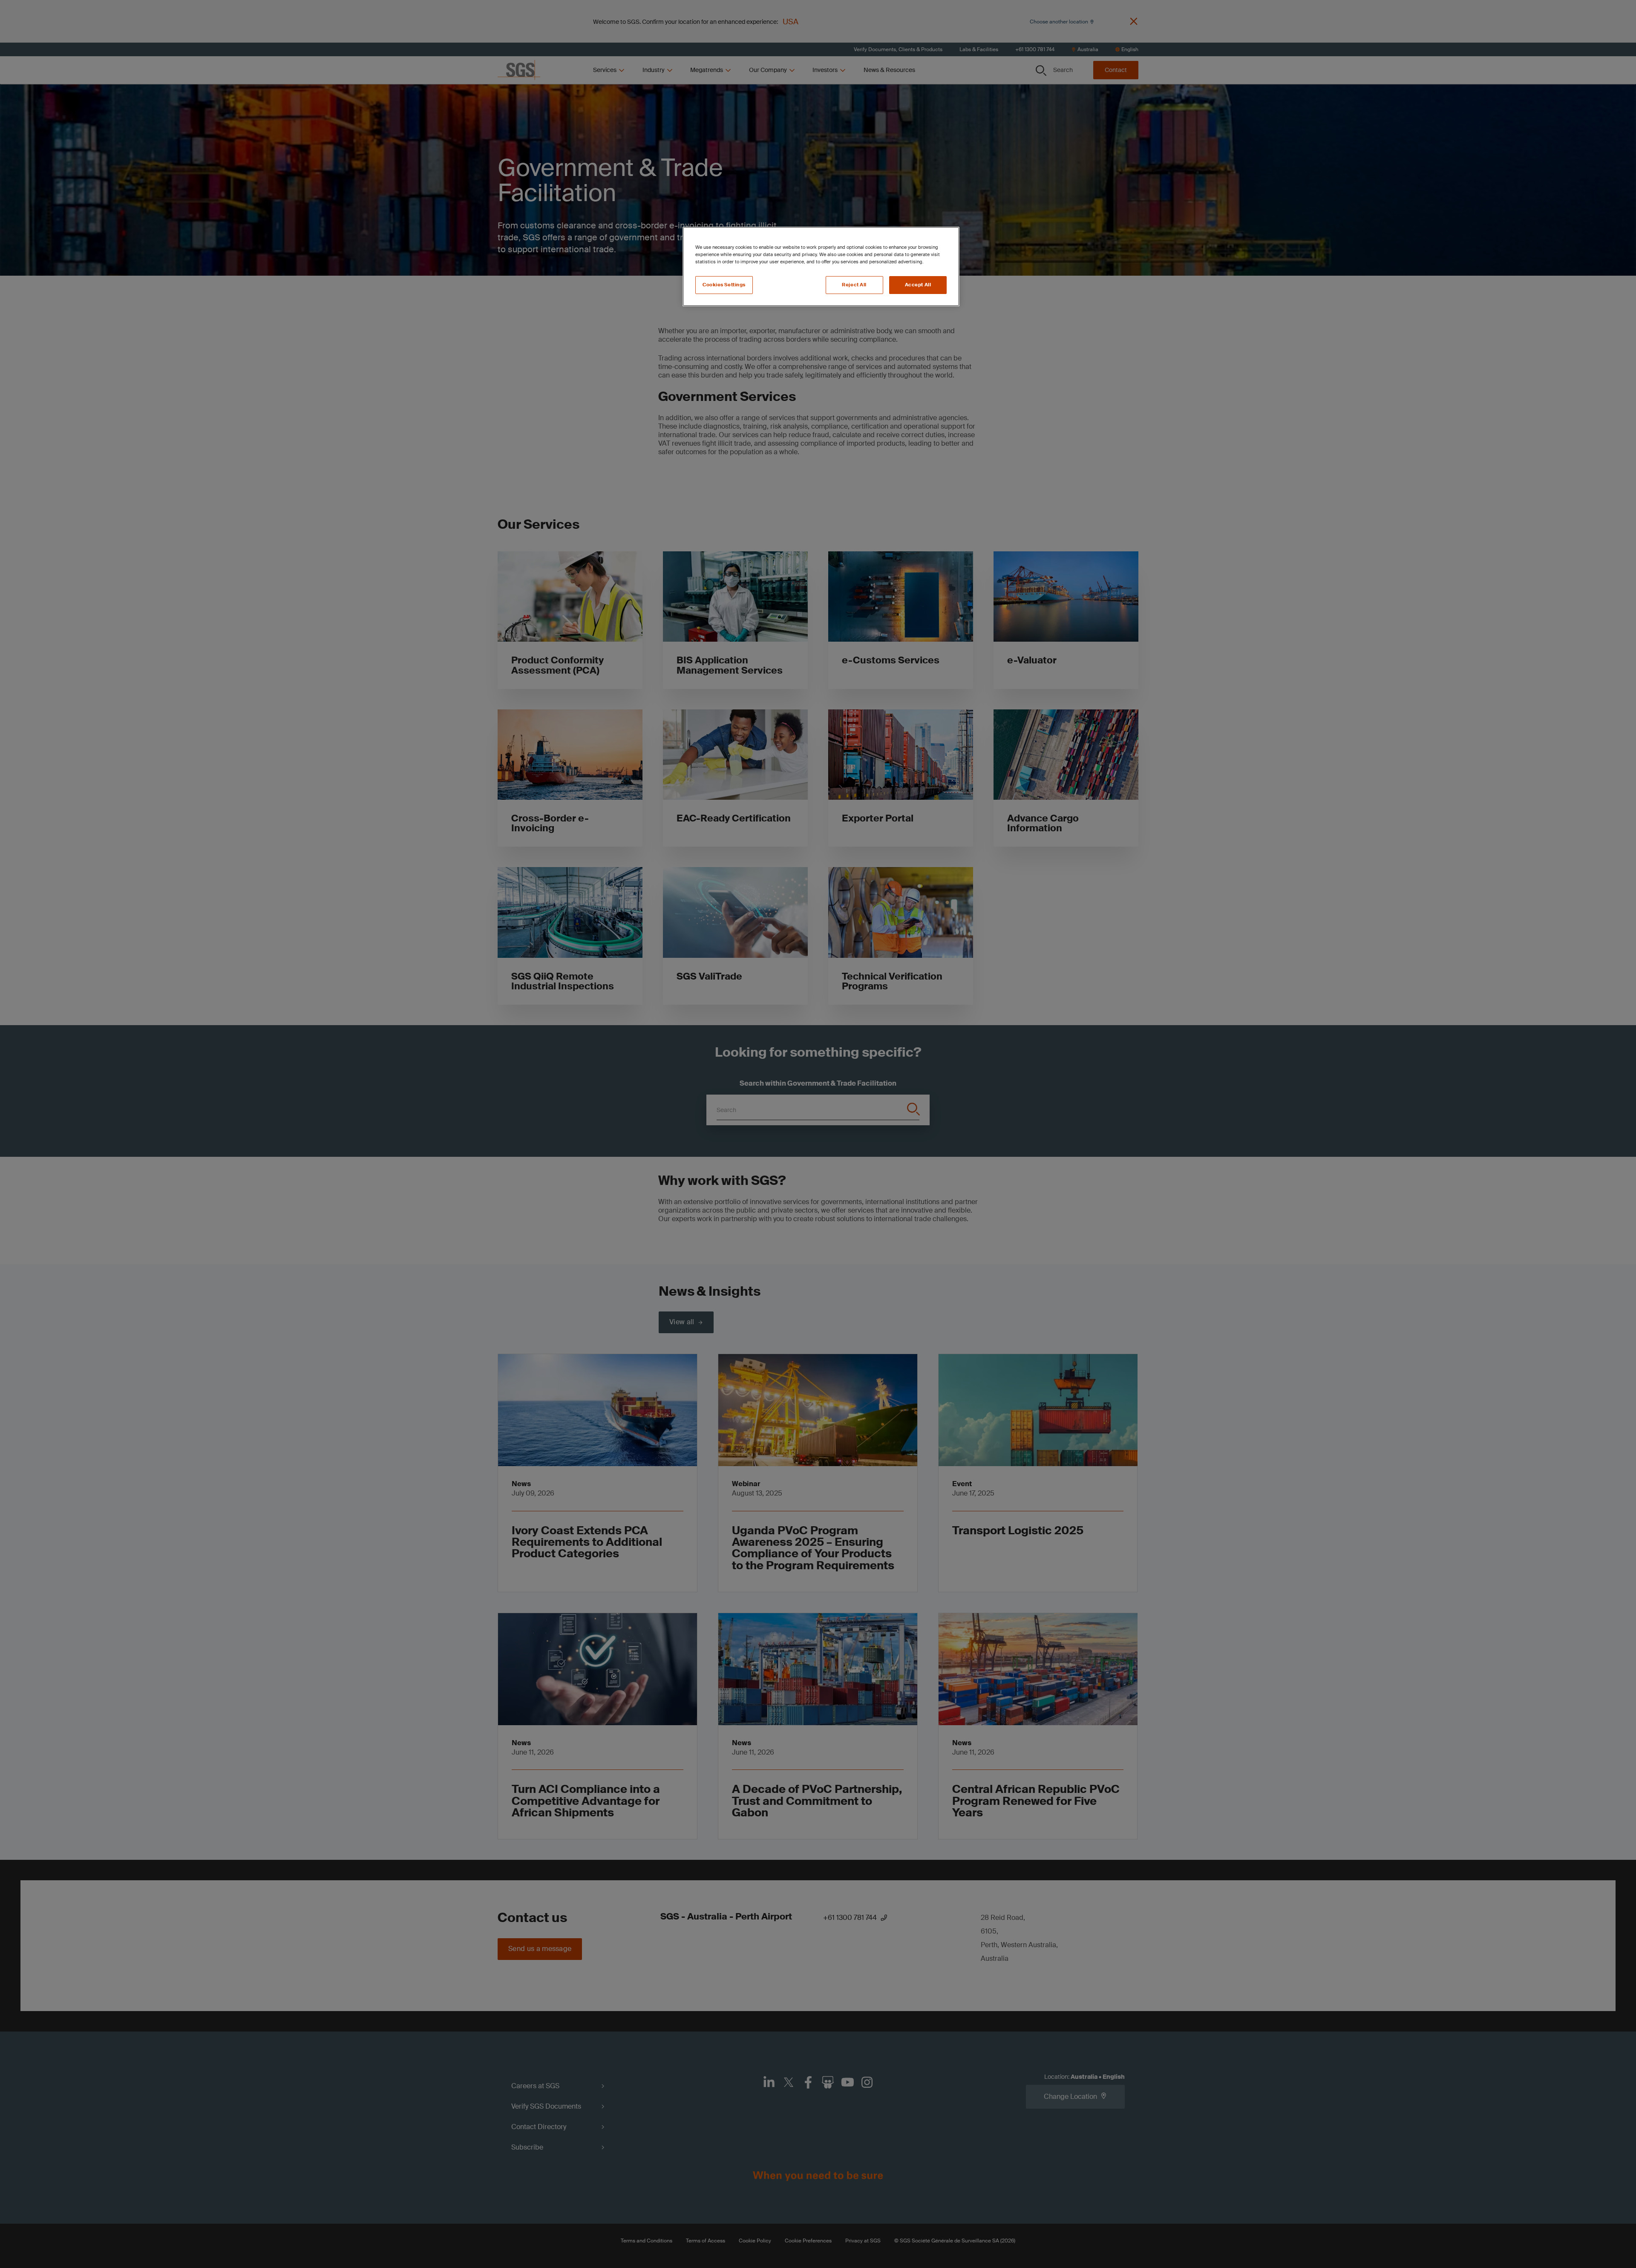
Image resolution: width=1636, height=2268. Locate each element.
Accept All (918, 285)
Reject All (854, 285)
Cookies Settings (724, 285)
